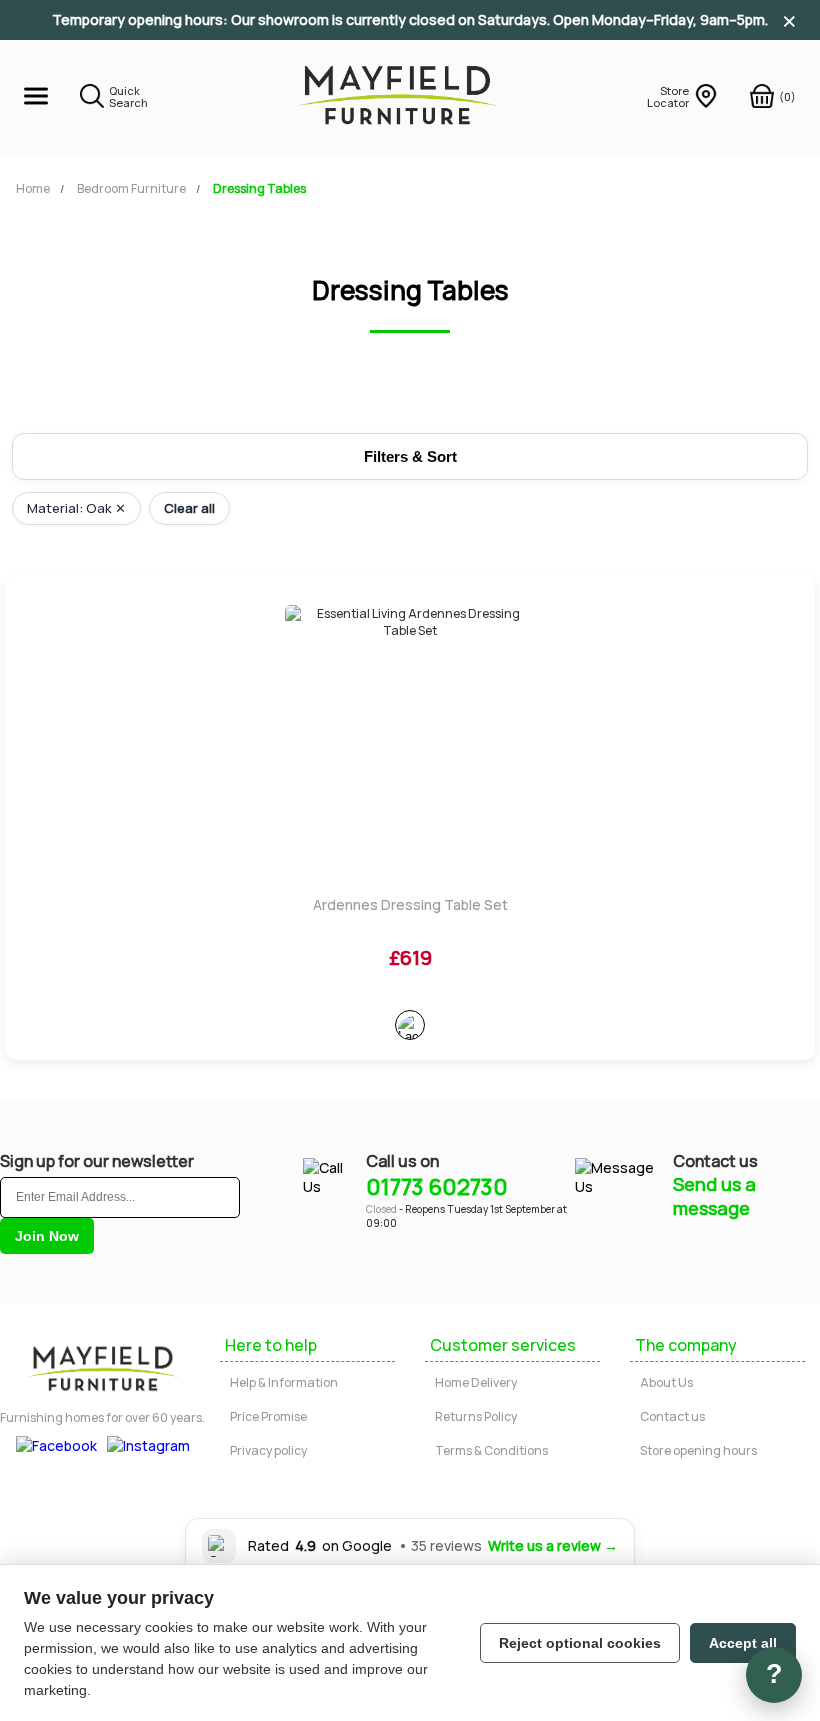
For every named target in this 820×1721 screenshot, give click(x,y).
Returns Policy (476, 1416)
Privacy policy (268, 1450)
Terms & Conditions (491, 1450)
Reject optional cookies (580, 1643)
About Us (666, 1382)
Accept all (743, 1643)
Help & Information (284, 1382)
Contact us (672, 1416)
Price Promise (268, 1416)
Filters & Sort (410, 456)
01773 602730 (437, 1187)
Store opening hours (698, 1450)
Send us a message (714, 1196)
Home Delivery (476, 1382)
